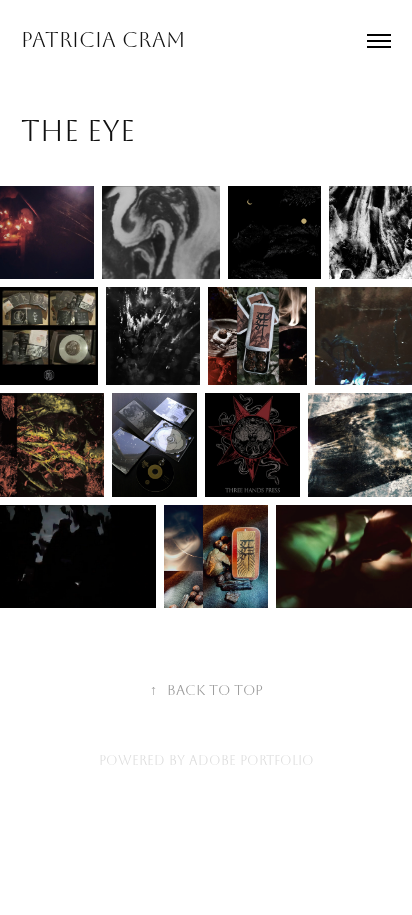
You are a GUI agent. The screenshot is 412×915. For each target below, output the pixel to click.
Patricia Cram (103, 40)
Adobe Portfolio (251, 760)
